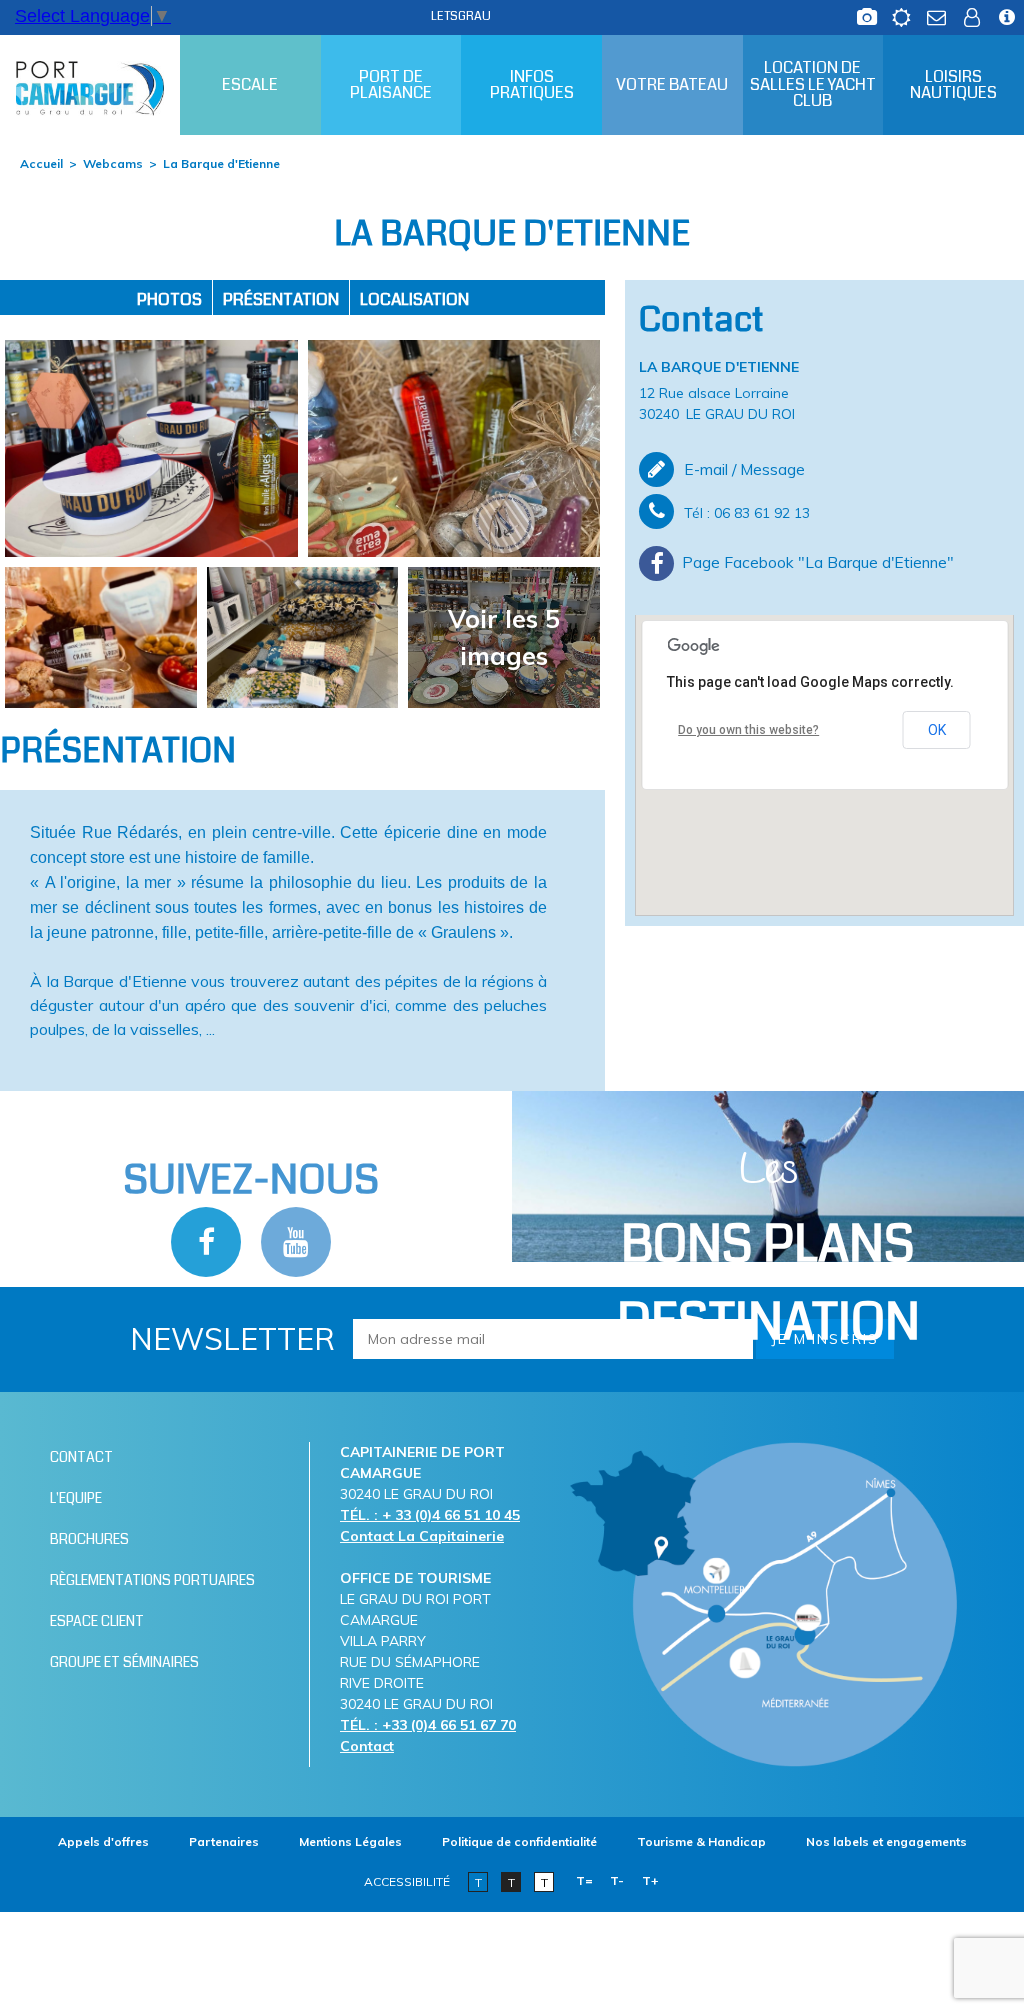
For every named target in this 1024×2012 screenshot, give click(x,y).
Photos (169, 299)
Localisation (414, 299)
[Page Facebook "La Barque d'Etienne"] (824, 563)
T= (584, 1880)
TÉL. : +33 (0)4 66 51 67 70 (428, 1725)
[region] (824, 765)
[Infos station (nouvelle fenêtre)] (1006, 12)
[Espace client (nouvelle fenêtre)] (971, 12)
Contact (367, 1746)
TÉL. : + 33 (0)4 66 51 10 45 (430, 1515)
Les (768, 1249)
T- (617, 1880)
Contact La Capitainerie (422, 1536)
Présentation (281, 299)
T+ (650, 1880)
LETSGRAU (461, 16)
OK (937, 730)
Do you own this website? (748, 730)
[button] (825, 746)
